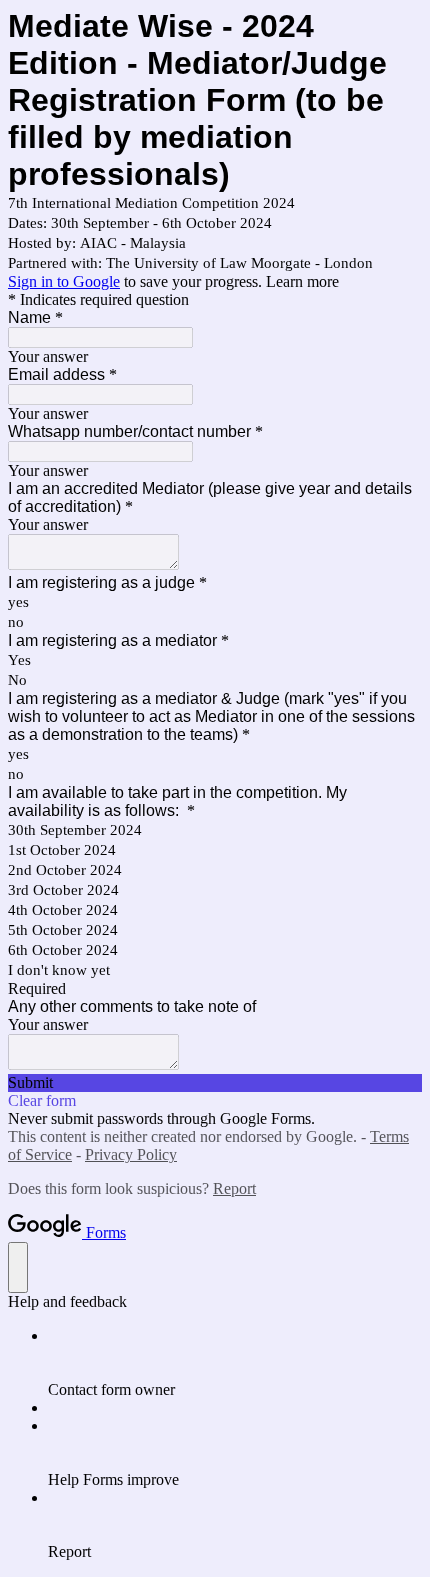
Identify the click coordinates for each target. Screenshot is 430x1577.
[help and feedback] (18, 1267)
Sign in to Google (64, 281)
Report (234, 1188)
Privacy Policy (131, 1154)
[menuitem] (235, 1363)
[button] (215, 1083)
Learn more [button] (302, 281)
